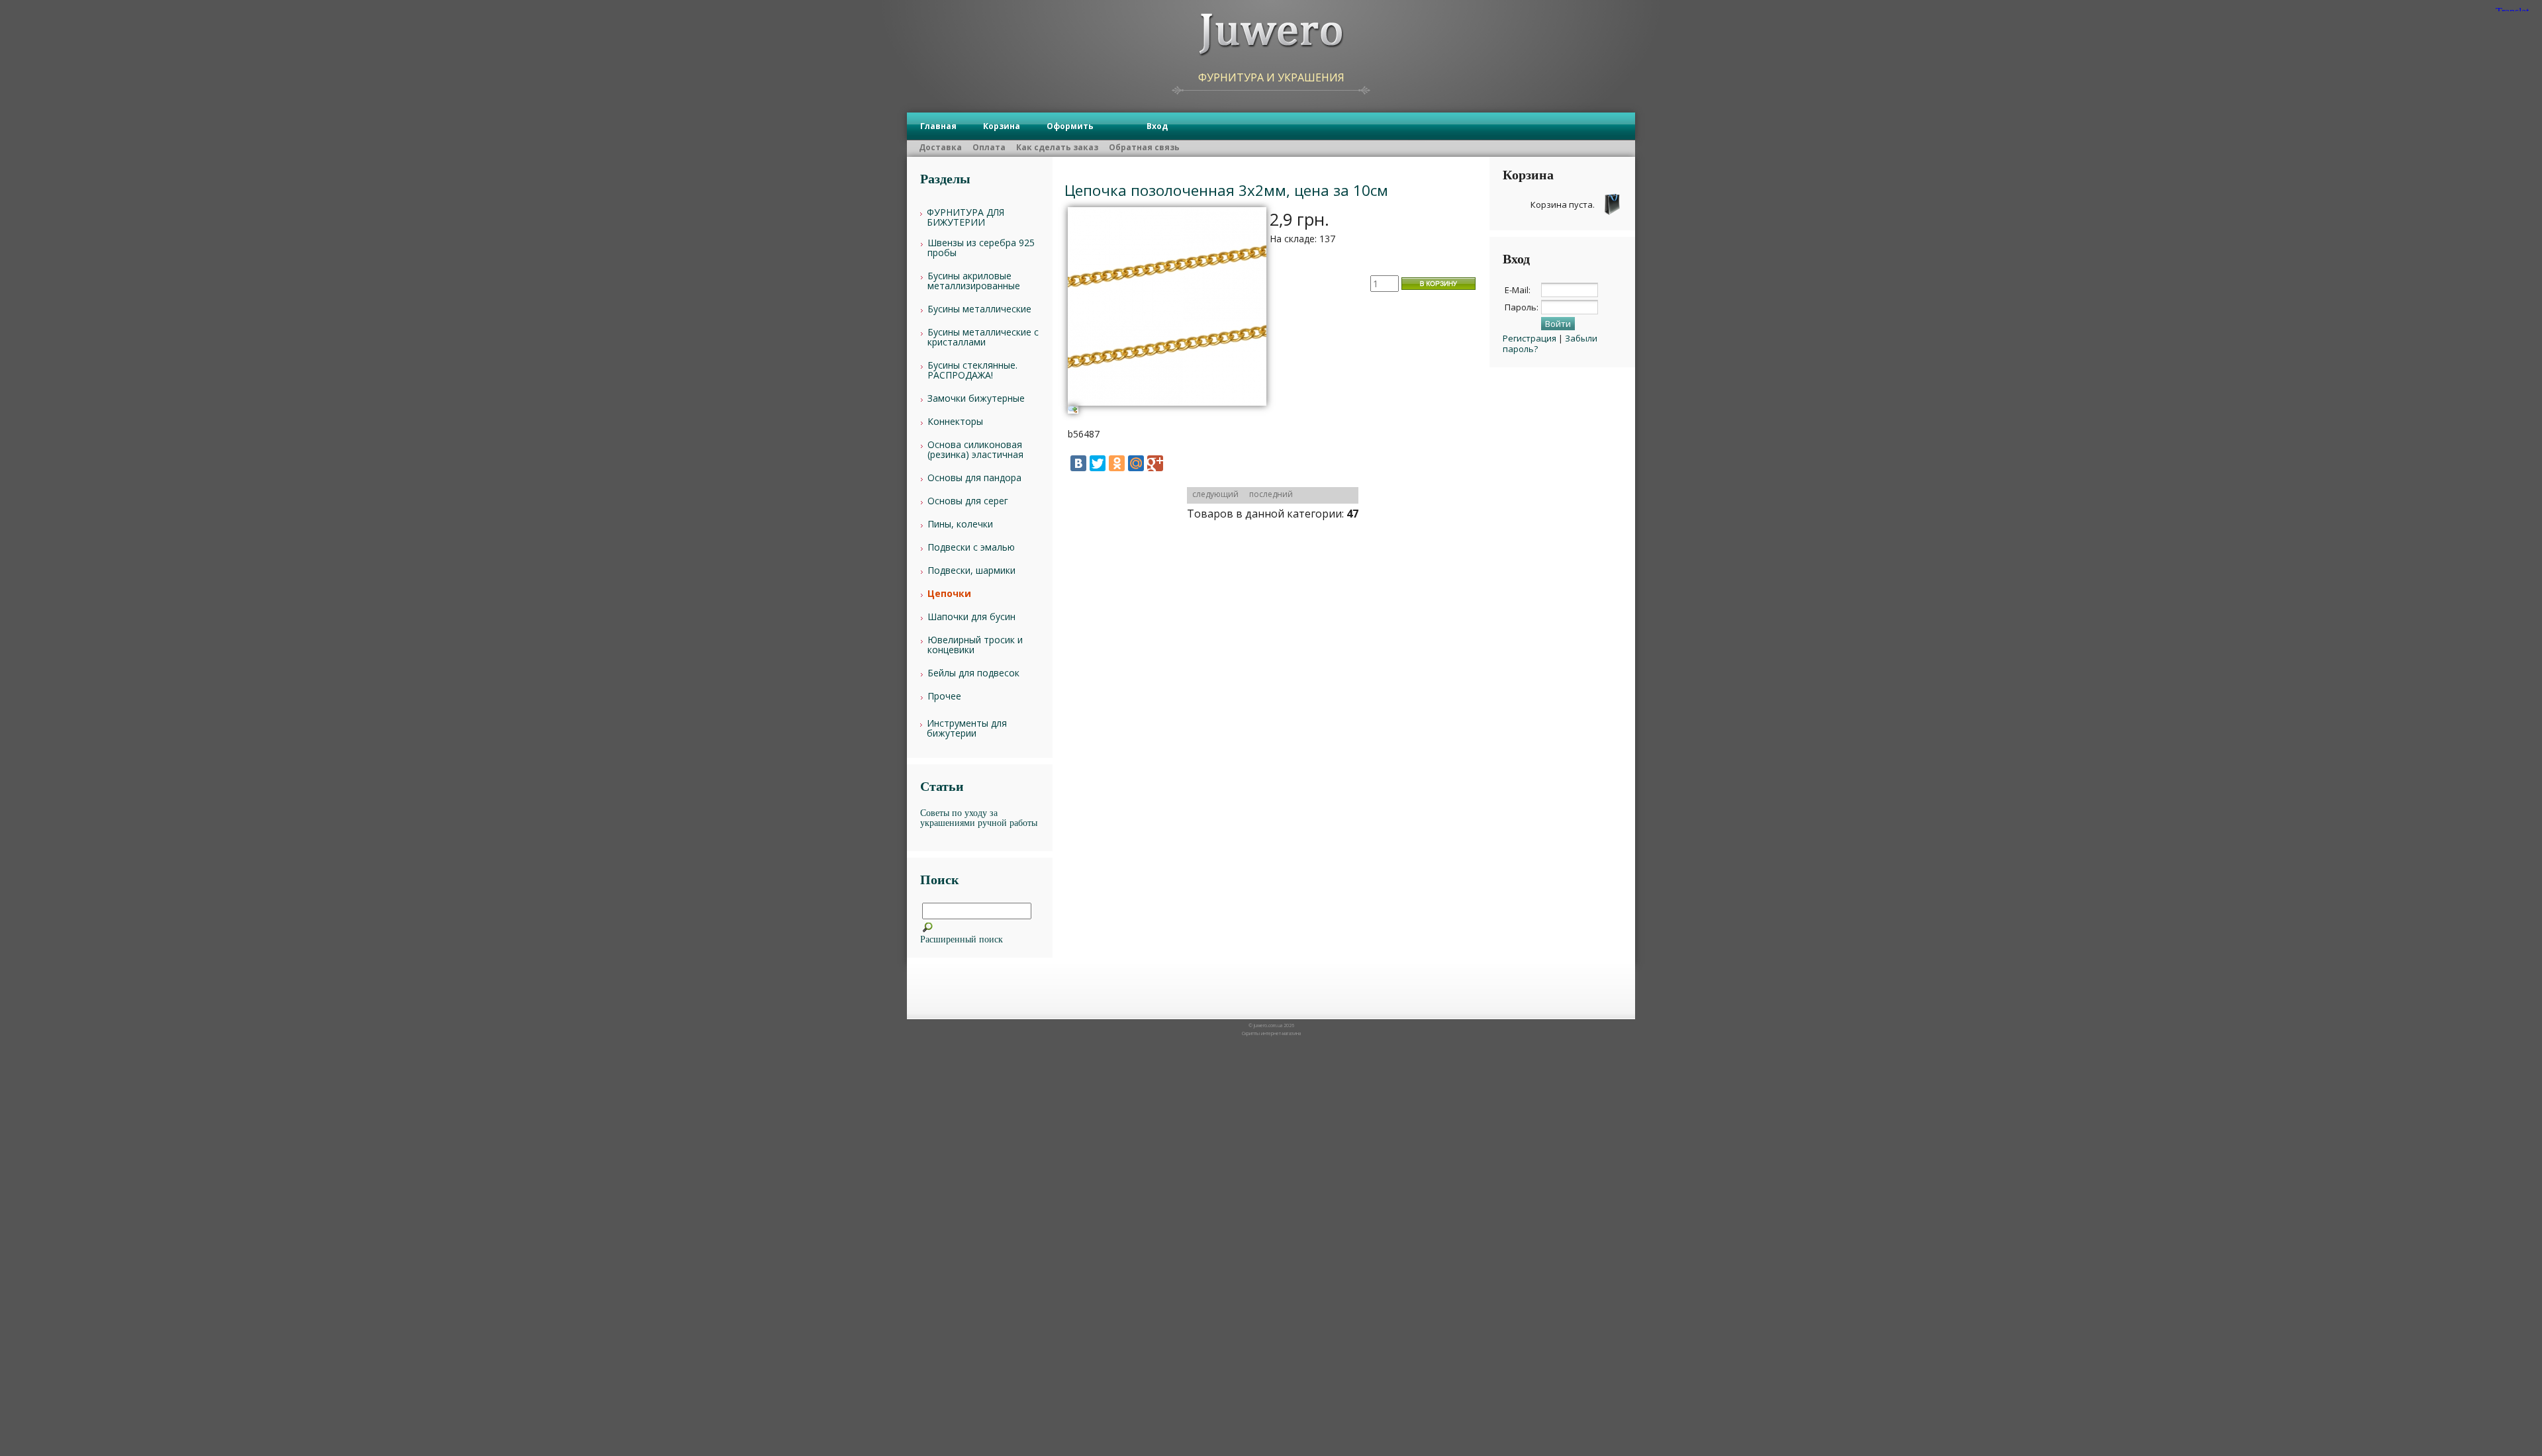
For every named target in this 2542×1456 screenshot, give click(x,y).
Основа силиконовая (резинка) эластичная (975, 449)
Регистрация (1530, 338)
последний (1271, 494)
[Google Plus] (1155, 463)
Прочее (944, 696)
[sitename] (1271, 35)
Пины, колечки (960, 524)
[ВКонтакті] (1078, 463)
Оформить (1070, 126)
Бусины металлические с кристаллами (983, 337)
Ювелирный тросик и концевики (975, 645)
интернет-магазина (1281, 1033)
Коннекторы (955, 421)
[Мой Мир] (1136, 463)
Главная (938, 126)
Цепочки (949, 593)
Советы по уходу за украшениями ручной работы (979, 818)
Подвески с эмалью (971, 547)
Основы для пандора (974, 478)
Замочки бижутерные (976, 398)
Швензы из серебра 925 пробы (981, 248)
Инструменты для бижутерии (967, 728)
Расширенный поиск (962, 939)
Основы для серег (968, 501)
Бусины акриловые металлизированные (974, 281)
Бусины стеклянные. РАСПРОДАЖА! (972, 370)
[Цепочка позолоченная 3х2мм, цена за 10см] (1167, 410)
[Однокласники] (1117, 463)
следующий (1215, 494)
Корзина (1002, 126)
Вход (1157, 126)
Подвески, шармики (971, 570)
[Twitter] (1098, 463)
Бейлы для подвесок (973, 673)
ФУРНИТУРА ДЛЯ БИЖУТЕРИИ (965, 217)
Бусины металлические (979, 309)
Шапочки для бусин (971, 616)
